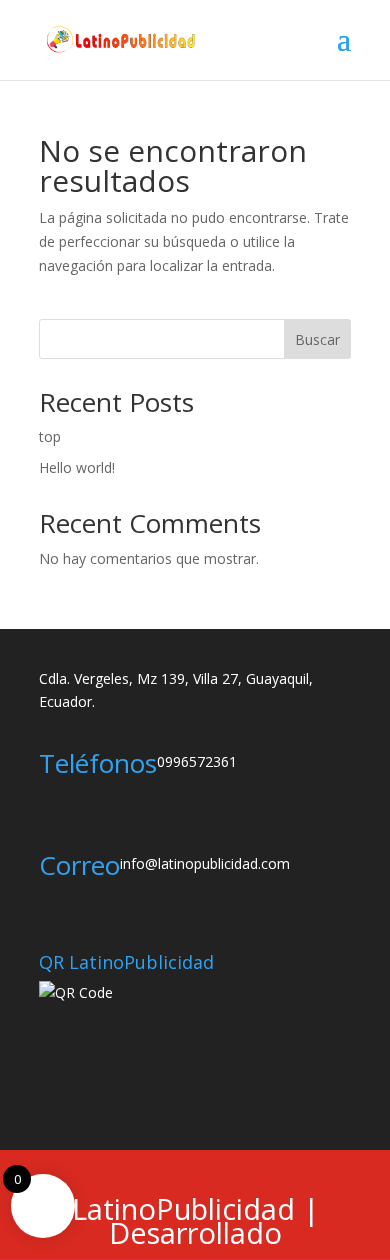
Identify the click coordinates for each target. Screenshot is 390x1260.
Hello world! (77, 467)
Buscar (317, 339)
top (50, 436)
